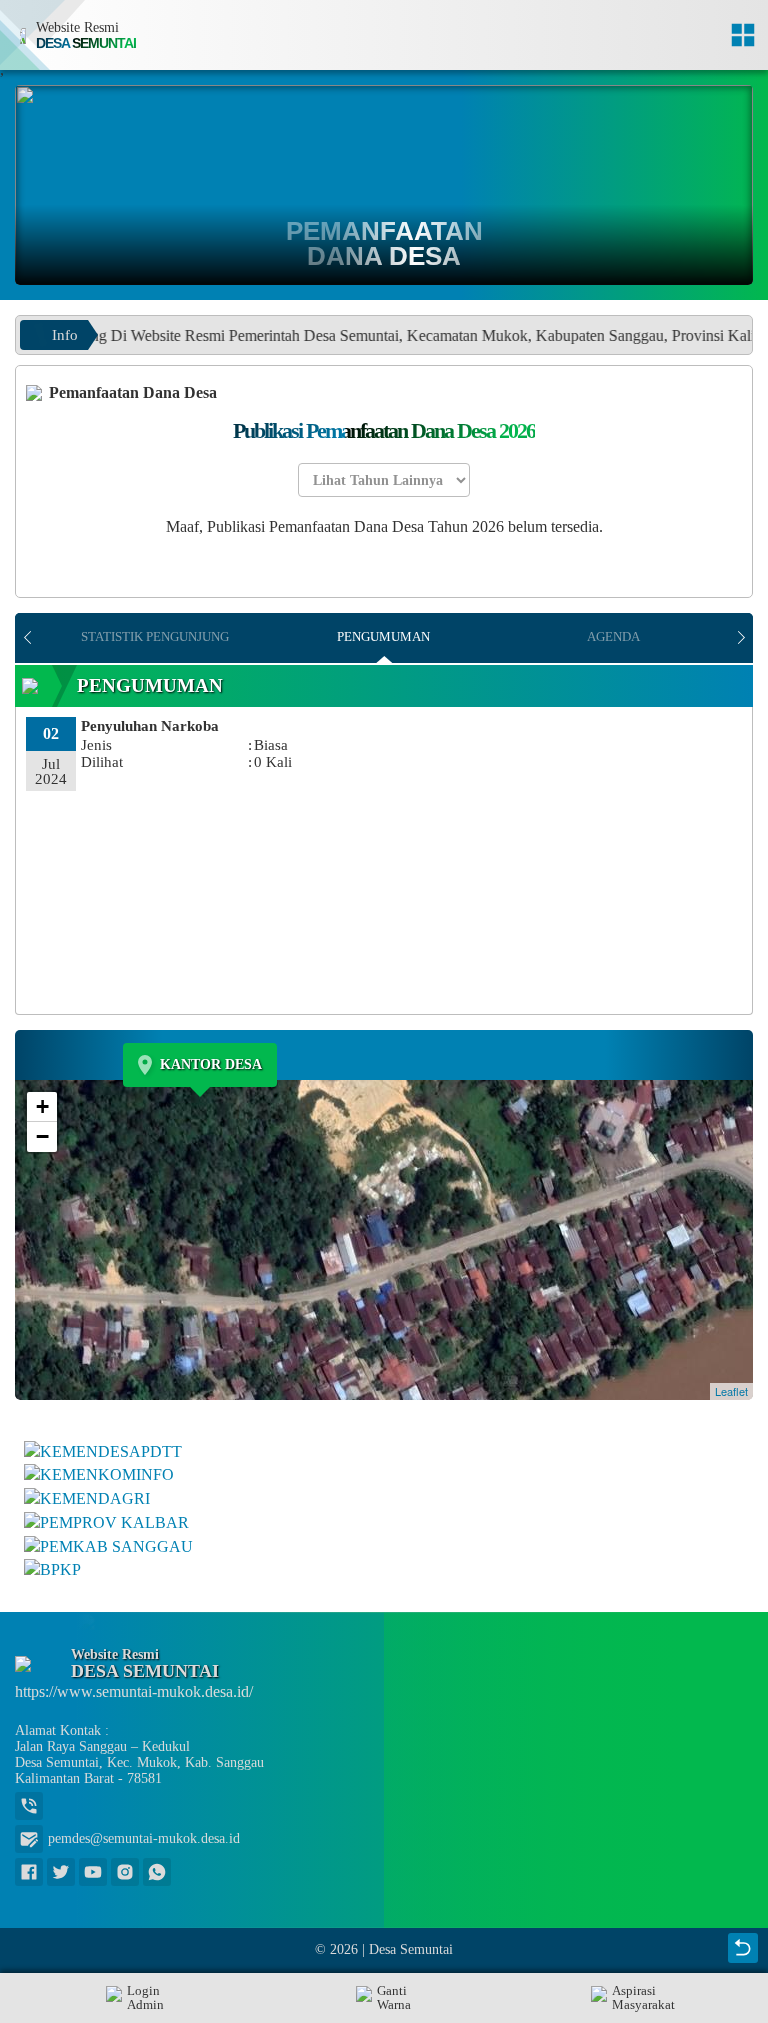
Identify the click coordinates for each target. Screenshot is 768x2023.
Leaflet (731, 1391)
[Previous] (27, 638)
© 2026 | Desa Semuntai (384, 1949)
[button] (383, 1998)
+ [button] (42, 1106)
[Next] (740, 638)
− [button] (42, 1136)
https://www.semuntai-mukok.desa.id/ (134, 1691)
